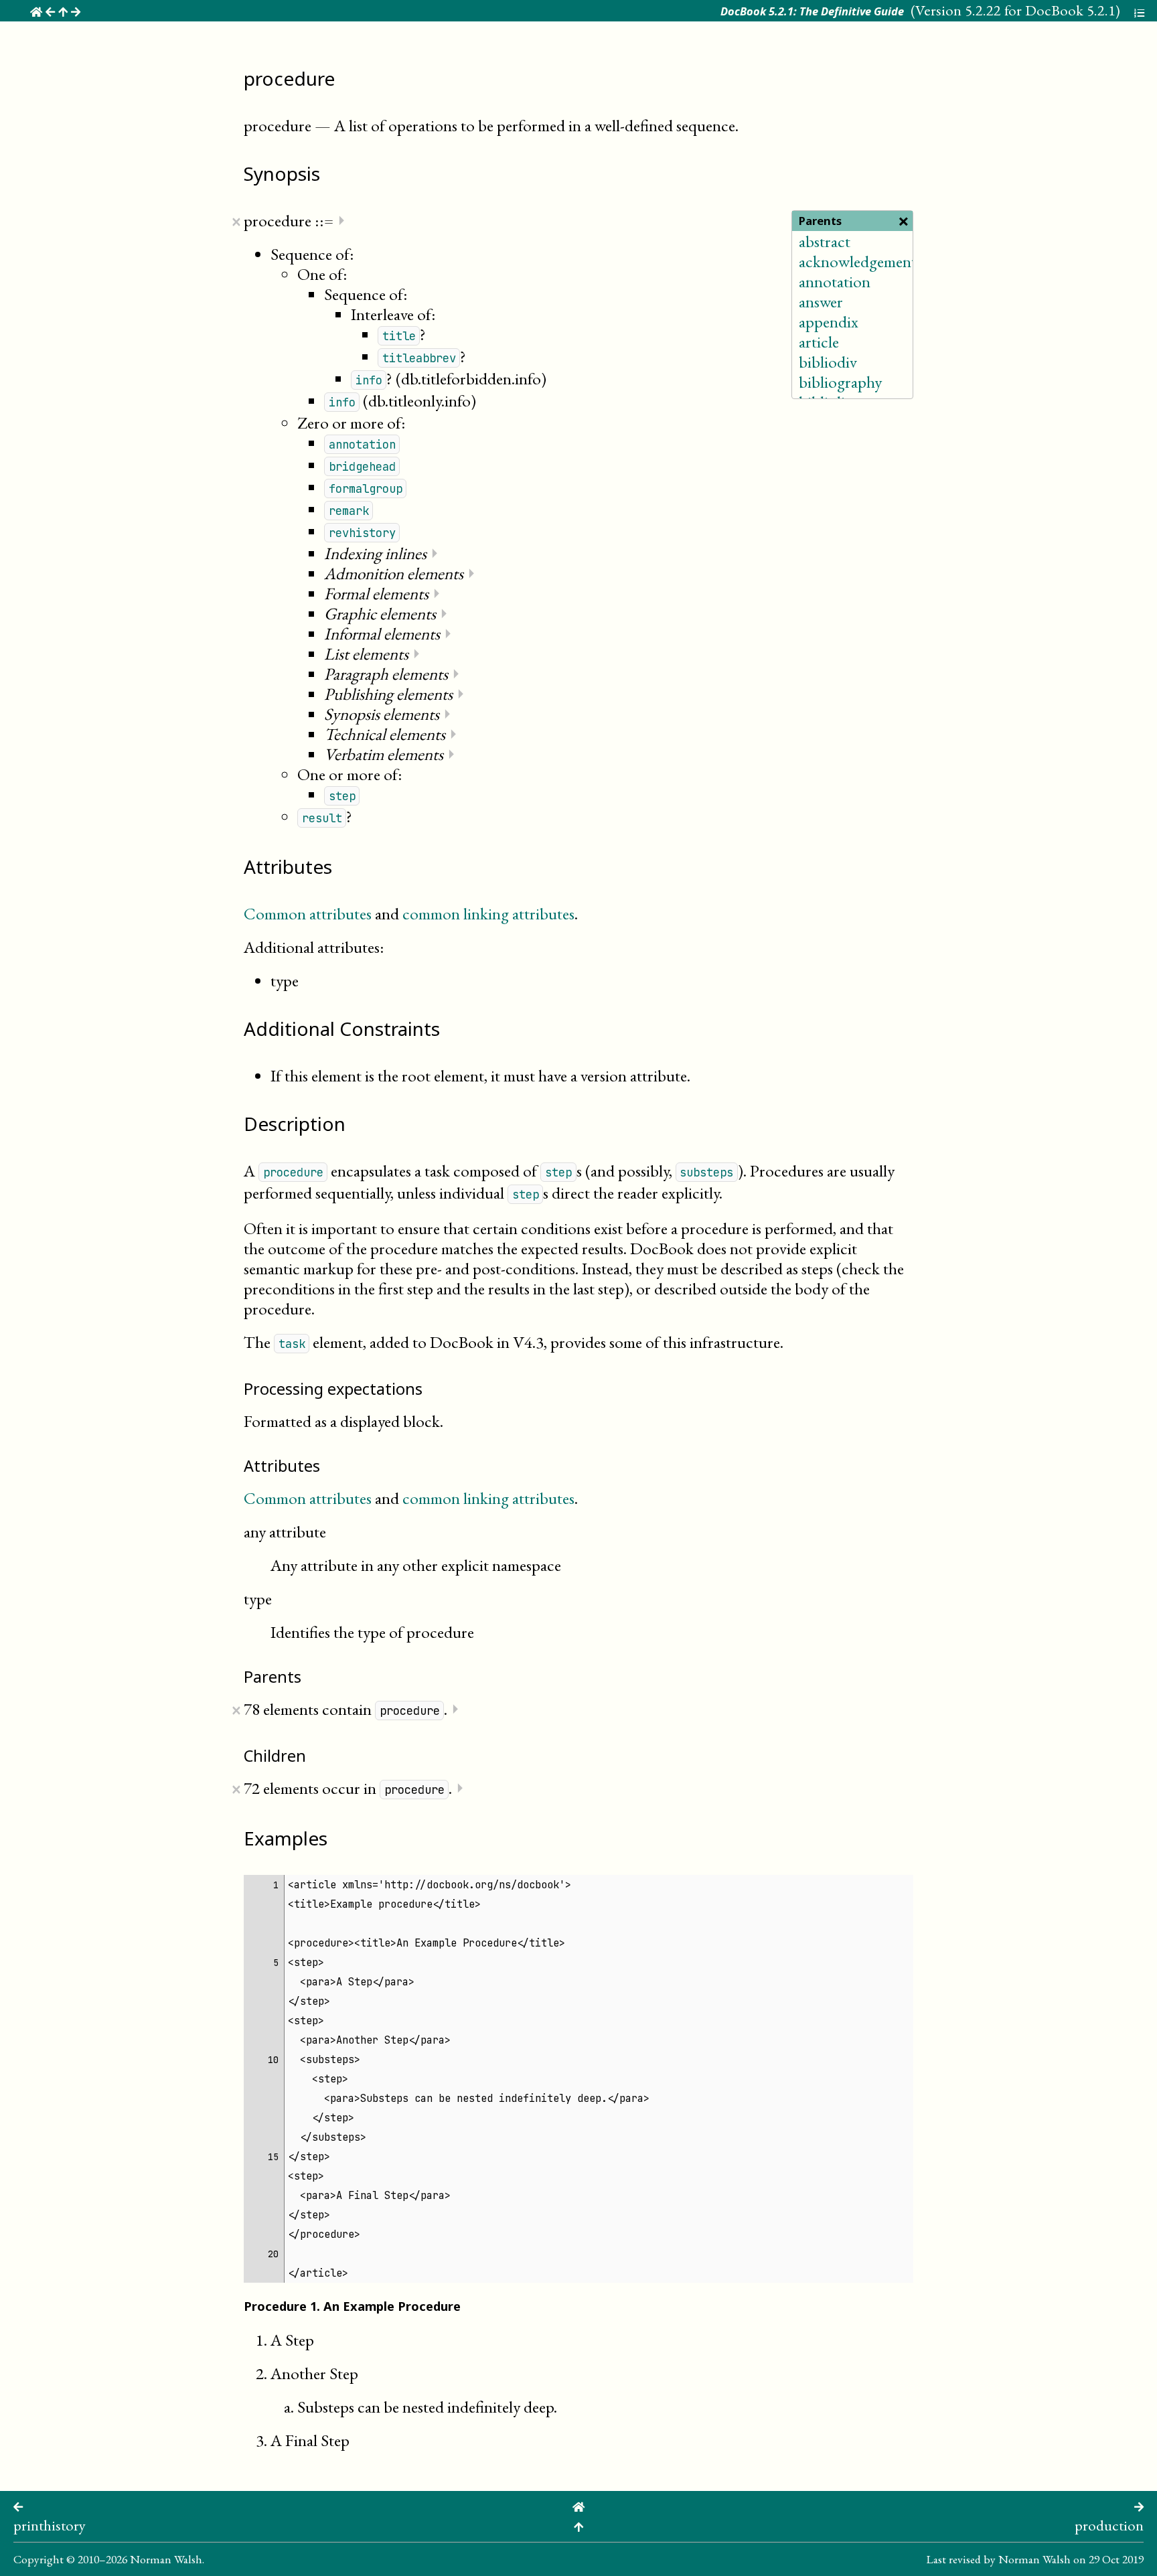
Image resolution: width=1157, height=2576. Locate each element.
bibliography (840, 382)
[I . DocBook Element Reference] (578, 2525)
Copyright (38, 2559)
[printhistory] (18, 2505)
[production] (1139, 2505)
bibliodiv (828, 362)
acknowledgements (860, 261)
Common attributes (308, 913)
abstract (825, 241)
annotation (835, 281)
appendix (829, 321)
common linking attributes (488, 913)
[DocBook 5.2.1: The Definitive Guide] (578, 2505)
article (819, 342)
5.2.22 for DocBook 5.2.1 (1040, 10)
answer (821, 301)
